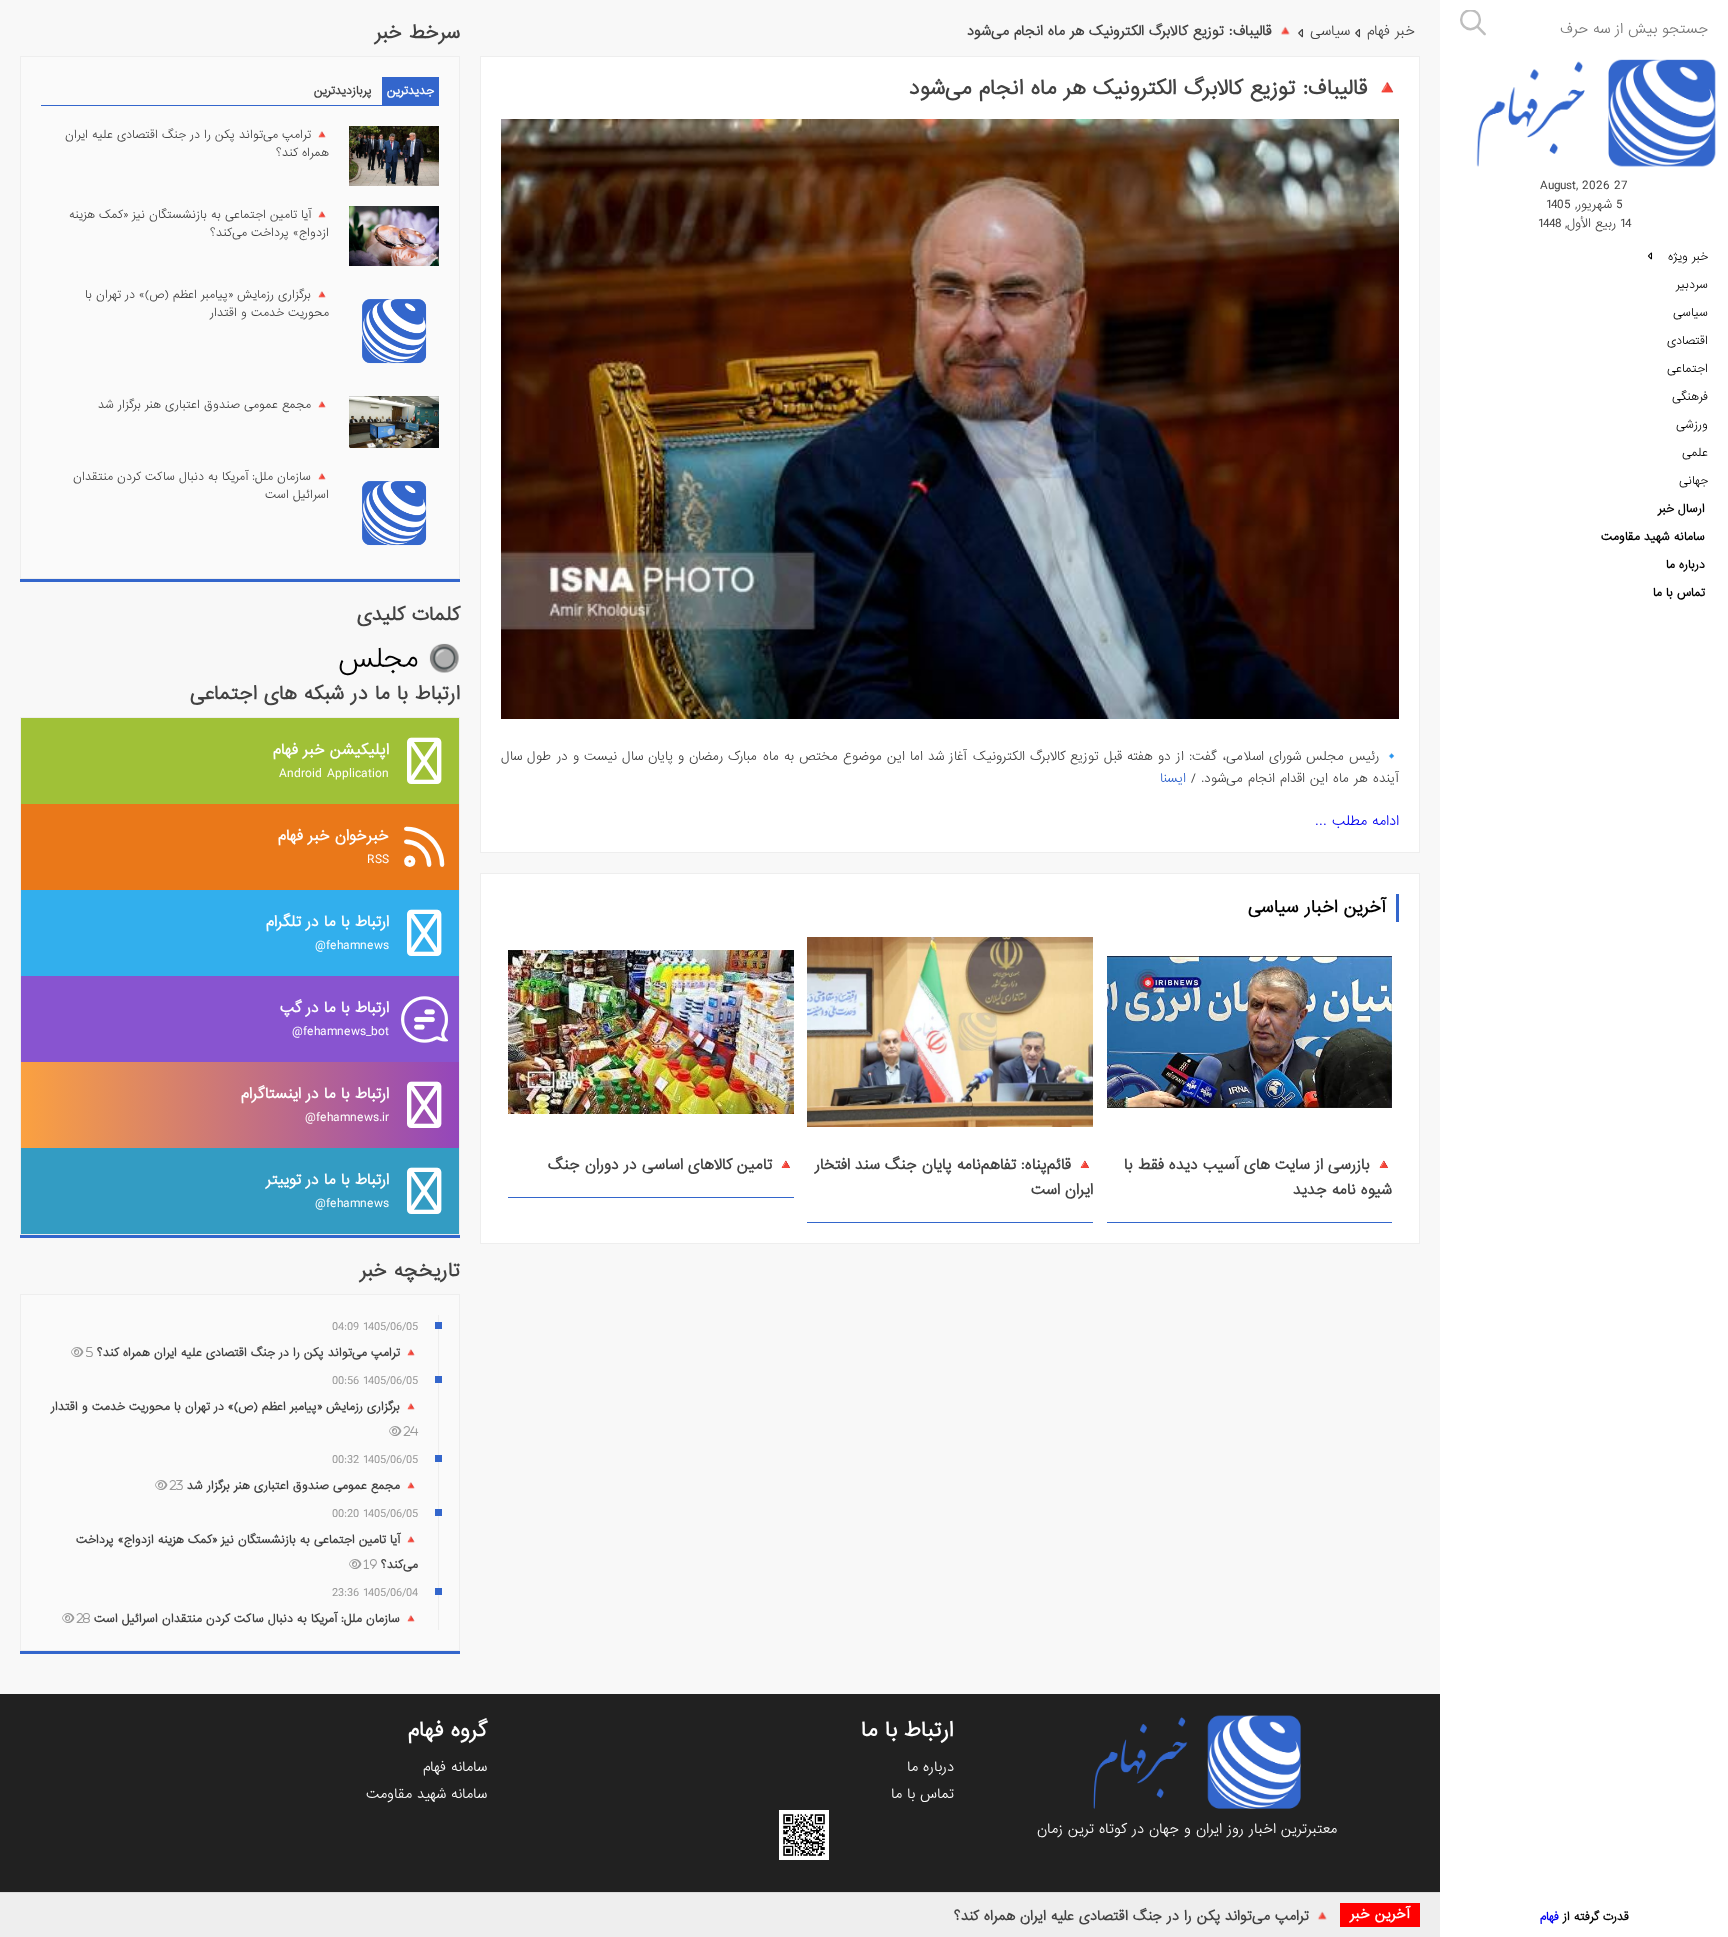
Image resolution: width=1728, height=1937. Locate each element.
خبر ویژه (1686, 257)
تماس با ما (1679, 593)
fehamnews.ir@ (315, 1104)
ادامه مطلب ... (1357, 821)
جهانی (1693, 481)
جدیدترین (410, 91)
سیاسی (1690, 313)
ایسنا (1173, 778)
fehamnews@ (327, 932)
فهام (1549, 1917)
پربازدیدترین (343, 91)
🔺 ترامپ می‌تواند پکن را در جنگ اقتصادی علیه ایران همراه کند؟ (1142, 1916)
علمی (1695, 453)
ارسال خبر (1681, 509)
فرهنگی (1690, 397)
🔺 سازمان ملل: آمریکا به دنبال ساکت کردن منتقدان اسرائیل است (201, 486)
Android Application (331, 760)
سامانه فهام (455, 1767)
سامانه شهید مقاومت (1653, 537)
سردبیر (1692, 285)
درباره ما (1685, 565)
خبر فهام (1391, 31)
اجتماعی (1687, 369)
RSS (333, 846)
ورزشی (1692, 425)
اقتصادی (1687, 341)
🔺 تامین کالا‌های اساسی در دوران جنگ (671, 1165)
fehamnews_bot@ (334, 1018)
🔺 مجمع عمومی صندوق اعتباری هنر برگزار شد (213, 405)
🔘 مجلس (399, 659)
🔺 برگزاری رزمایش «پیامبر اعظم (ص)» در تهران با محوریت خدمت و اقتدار (207, 304)
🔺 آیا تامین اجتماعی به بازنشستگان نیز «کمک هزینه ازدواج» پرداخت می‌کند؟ (199, 224)
